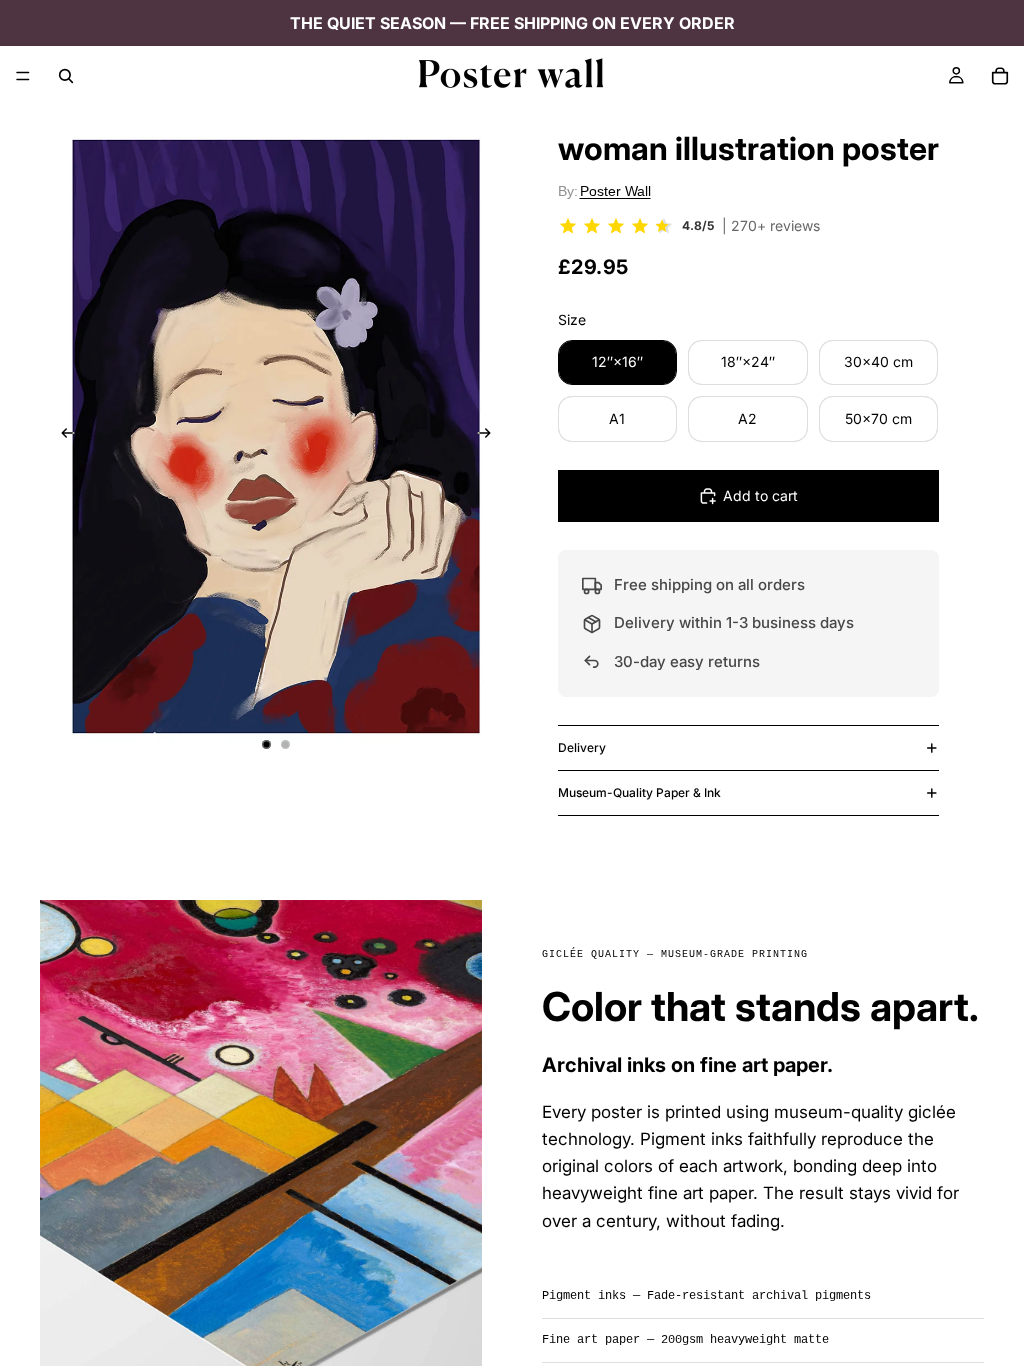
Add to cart (760, 495)
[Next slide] (490, 436)
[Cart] (1000, 76)
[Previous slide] (62, 436)
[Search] (66, 76)
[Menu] (23, 76)
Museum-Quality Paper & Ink (639, 792)
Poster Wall (615, 191)
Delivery (582, 747)
